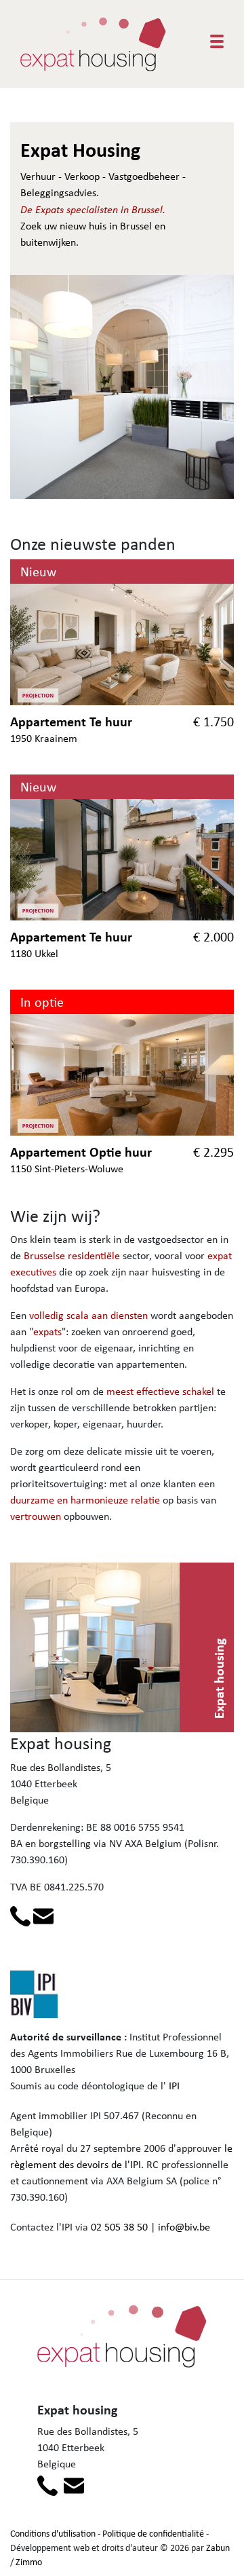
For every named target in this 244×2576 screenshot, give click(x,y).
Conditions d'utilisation (53, 2533)
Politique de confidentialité (153, 2533)
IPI (174, 2086)
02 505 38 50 (119, 2227)
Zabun (218, 2547)
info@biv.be (184, 2227)
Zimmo (29, 2562)
